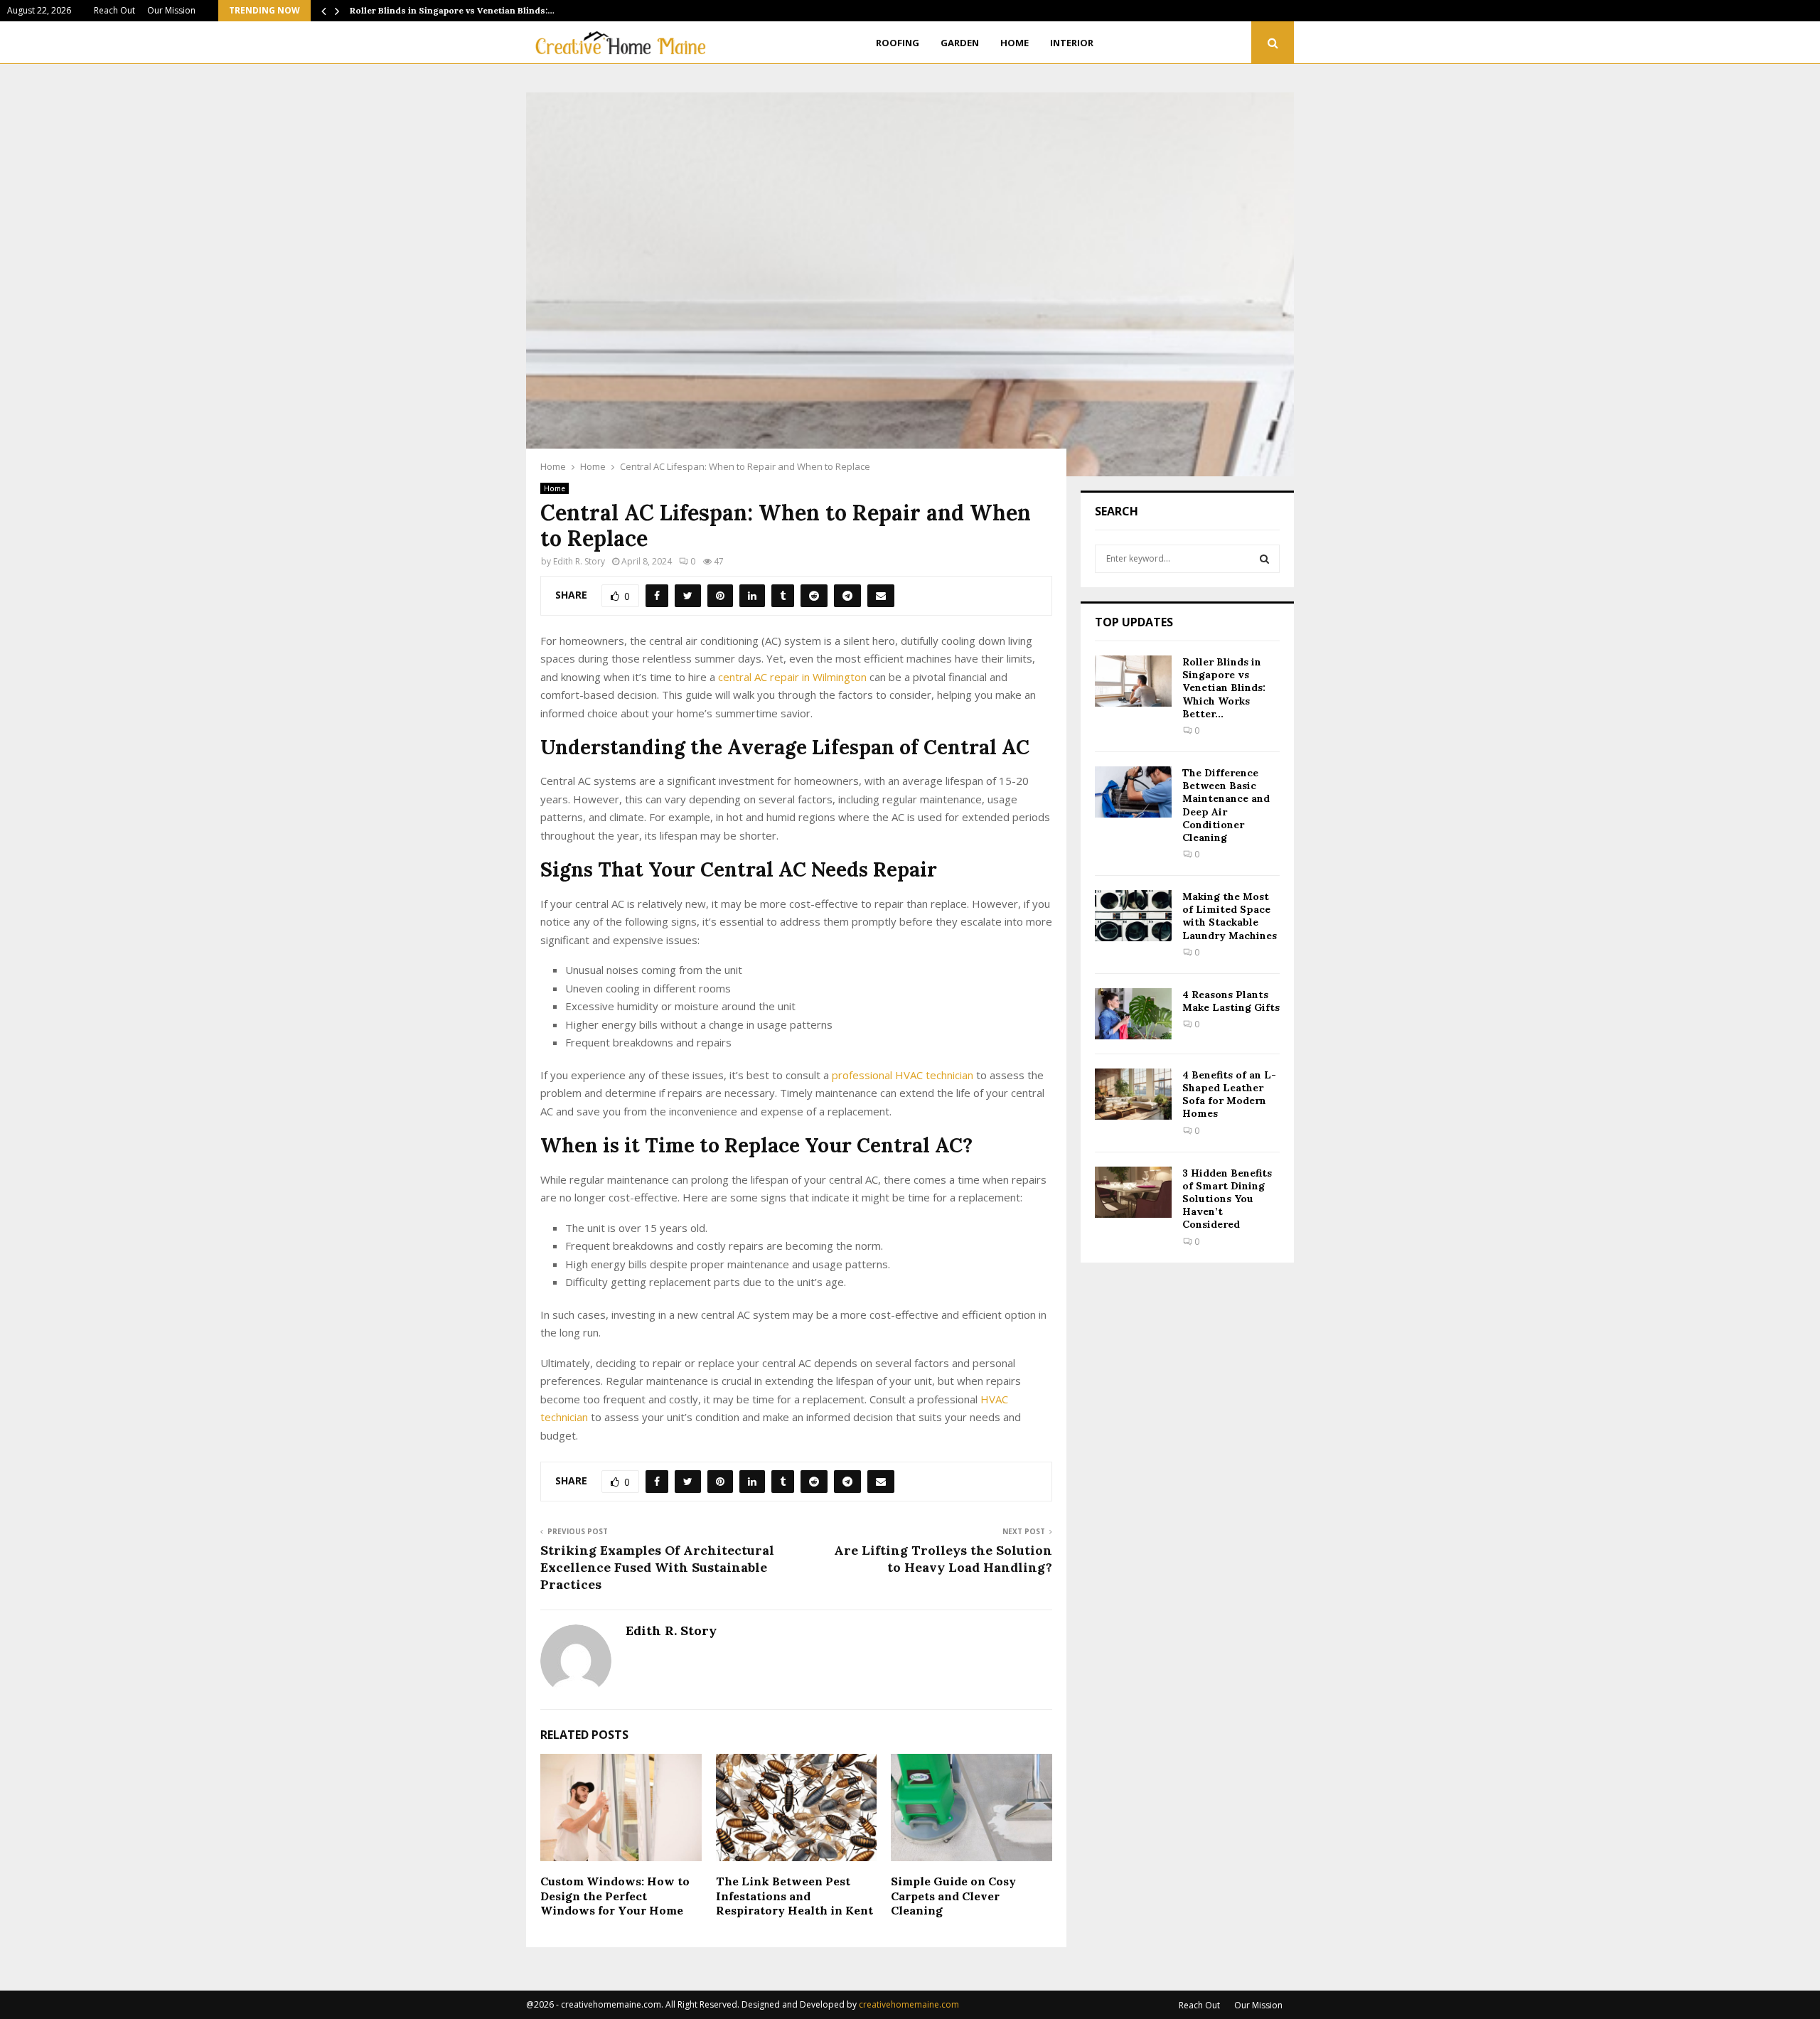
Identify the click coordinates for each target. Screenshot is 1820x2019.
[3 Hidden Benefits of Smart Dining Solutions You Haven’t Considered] (1133, 1192)
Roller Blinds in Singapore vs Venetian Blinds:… (452, 10)
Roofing (898, 43)
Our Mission (171, 10)
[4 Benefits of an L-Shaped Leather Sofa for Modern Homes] (1133, 1094)
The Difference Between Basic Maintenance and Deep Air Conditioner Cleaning (1226, 805)
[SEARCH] (1264, 559)
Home (1015, 43)
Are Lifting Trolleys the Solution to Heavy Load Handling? (943, 1559)
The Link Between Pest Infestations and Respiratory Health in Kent (794, 1896)
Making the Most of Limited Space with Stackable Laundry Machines (1230, 916)
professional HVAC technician (903, 1075)
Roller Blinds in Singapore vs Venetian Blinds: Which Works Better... (1224, 688)
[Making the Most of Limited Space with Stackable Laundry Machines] (1133, 916)
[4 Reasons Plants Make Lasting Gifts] (1133, 1014)
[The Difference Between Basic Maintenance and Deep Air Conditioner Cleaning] (1133, 792)
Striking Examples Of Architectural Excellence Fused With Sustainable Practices (657, 1567)
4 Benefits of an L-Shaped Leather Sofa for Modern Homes (1229, 1094)
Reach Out (114, 10)
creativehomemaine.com (909, 2004)
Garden (960, 43)
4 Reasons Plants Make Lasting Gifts (1231, 1001)
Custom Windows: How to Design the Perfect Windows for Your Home (615, 1896)
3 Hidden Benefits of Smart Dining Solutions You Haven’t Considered (1227, 1199)
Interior (1072, 43)
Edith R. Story (579, 561)
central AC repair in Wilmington (792, 677)
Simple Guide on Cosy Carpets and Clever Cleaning (953, 1896)
